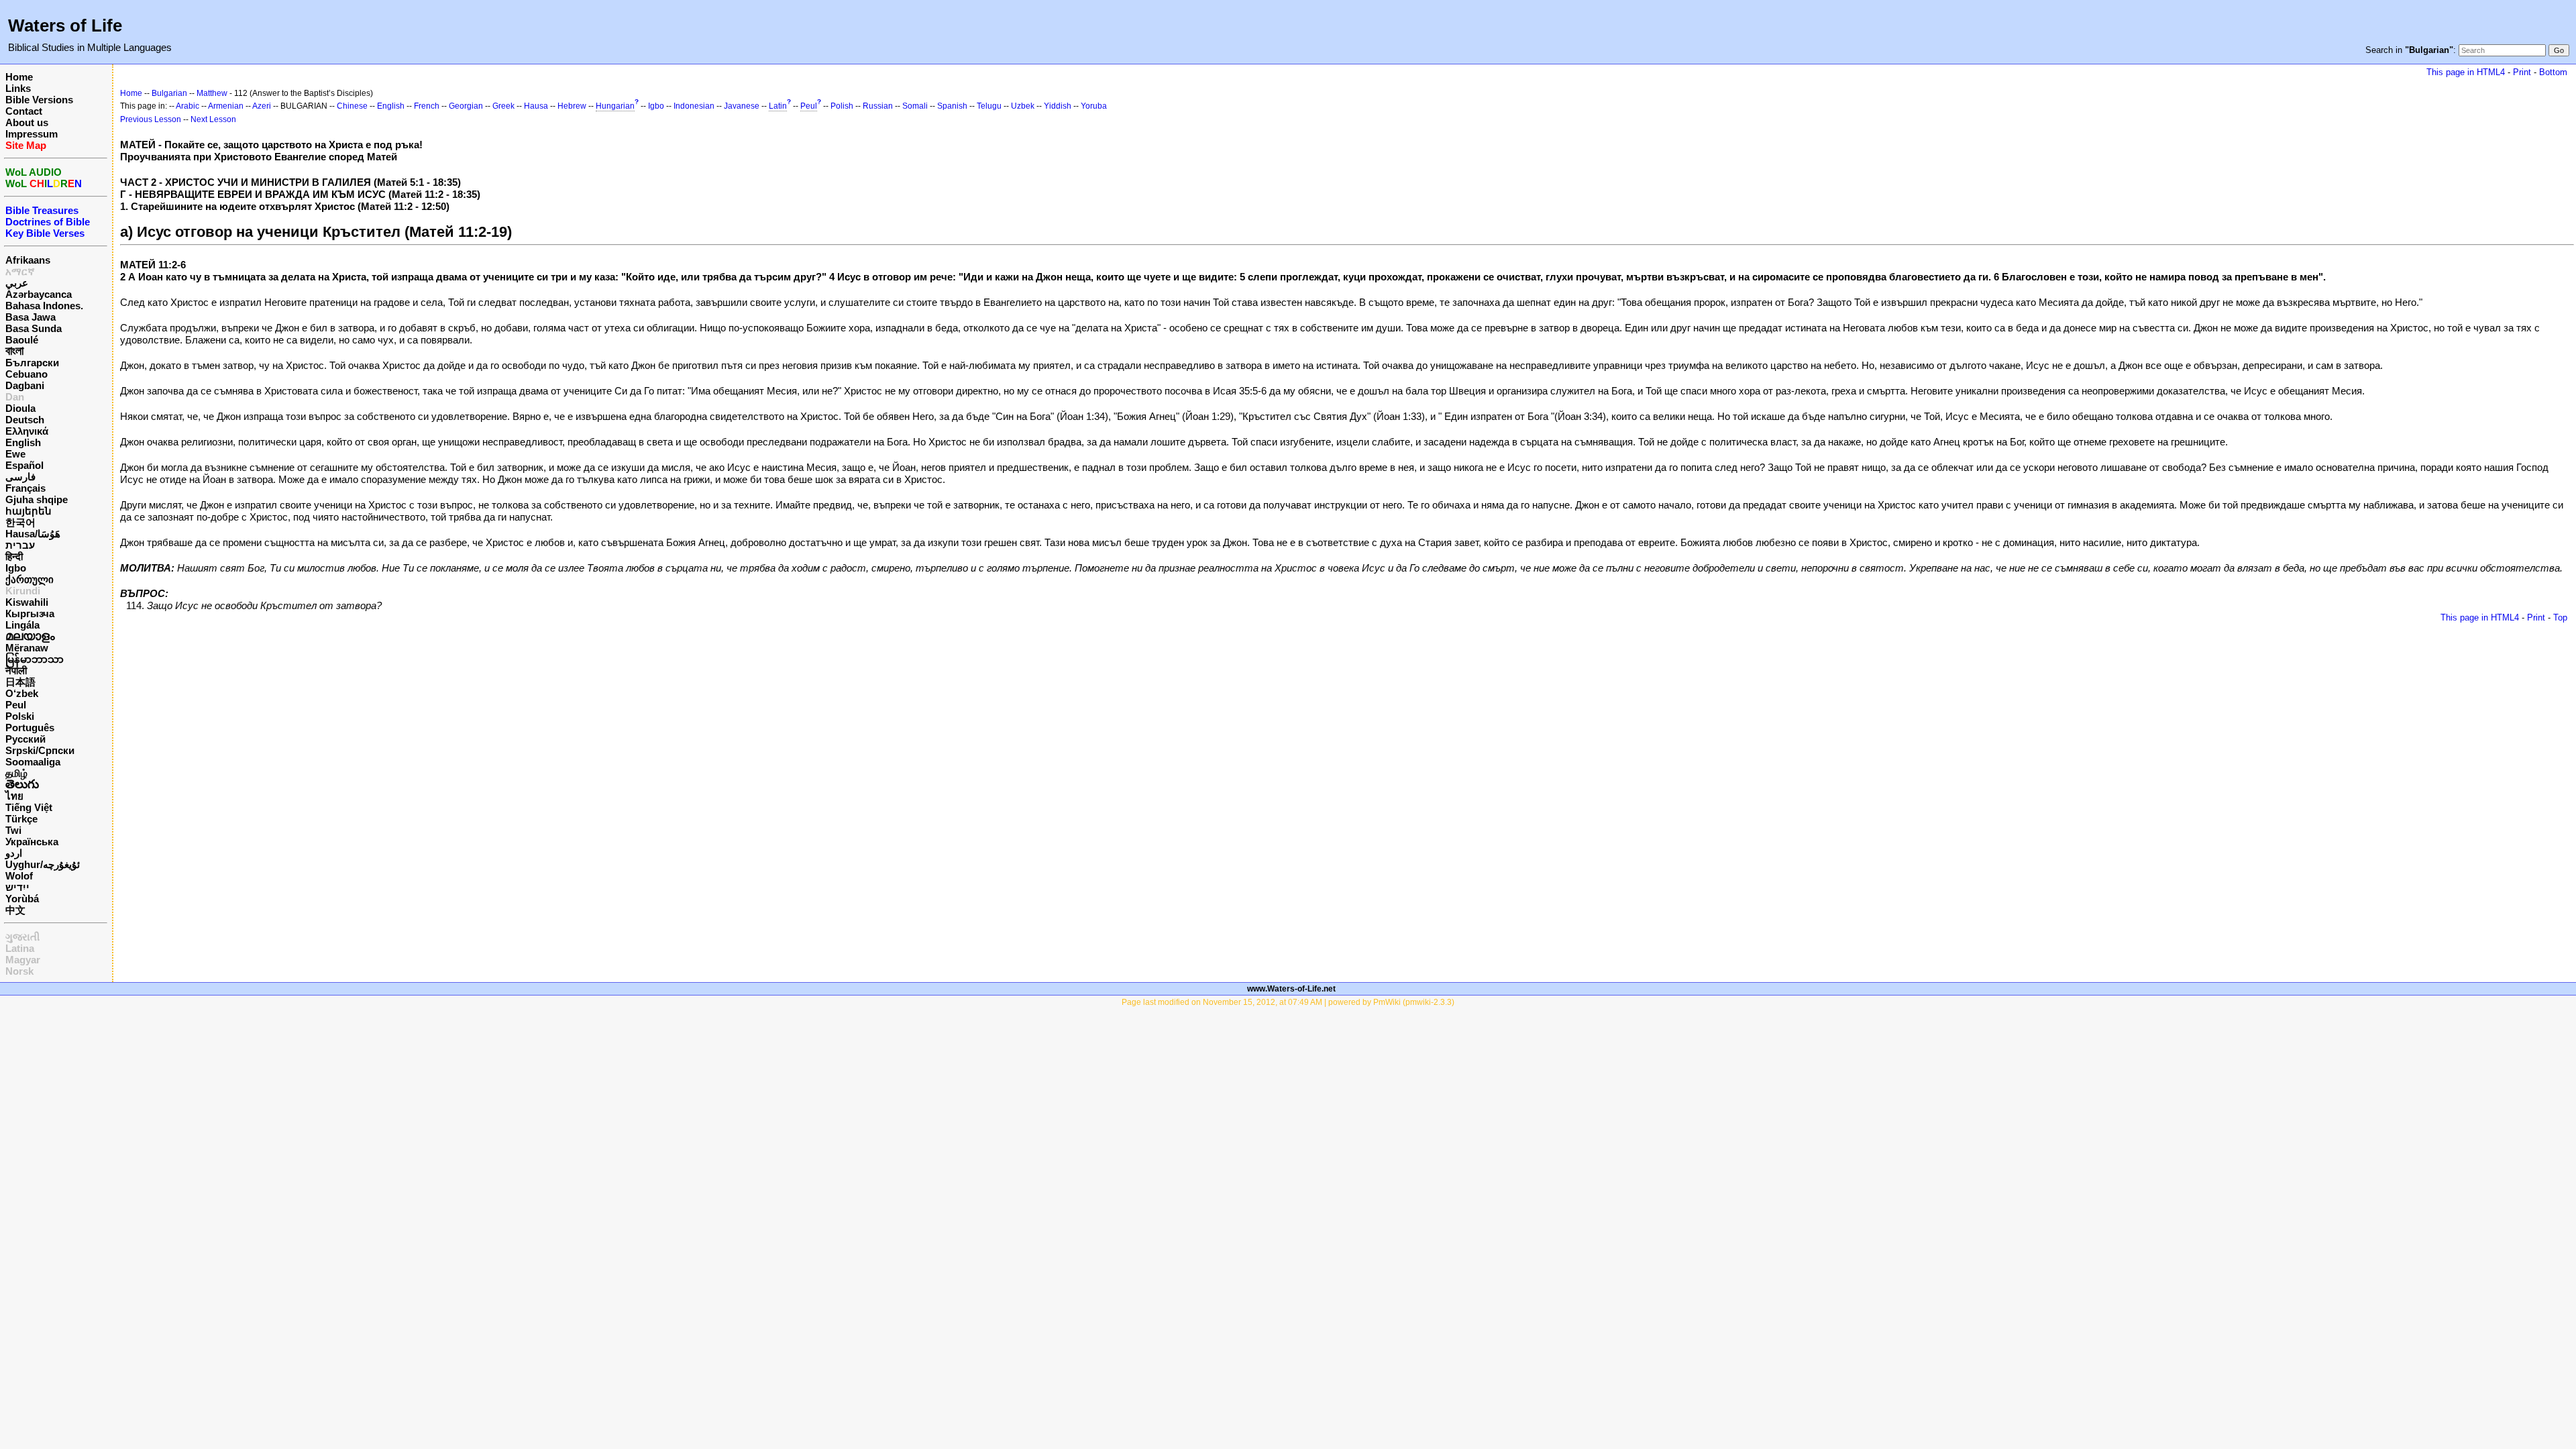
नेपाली (16, 670)
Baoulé (22, 340)
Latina (20, 948)
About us (27, 122)
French (427, 106)
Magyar (23, 960)
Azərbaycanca (39, 294)
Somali (915, 106)
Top (2560, 618)
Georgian (466, 106)
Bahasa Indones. (44, 306)
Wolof (19, 876)
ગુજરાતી (22, 937)
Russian (878, 106)
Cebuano (26, 374)
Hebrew (572, 106)
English (23, 442)
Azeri (262, 106)
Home (19, 77)
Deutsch (25, 420)
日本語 (20, 682)
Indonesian (694, 106)
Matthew (212, 93)
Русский (25, 739)
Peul (16, 705)
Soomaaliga (33, 762)
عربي (17, 283)
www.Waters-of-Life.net (1291, 989)
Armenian (226, 106)
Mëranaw (27, 648)
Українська (32, 842)
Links (18, 88)
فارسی (20, 477)
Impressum (32, 134)
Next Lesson (213, 119)
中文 (15, 910)
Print (2522, 72)
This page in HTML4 (2466, 72)
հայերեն (29, 511)
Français (25, 488)
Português (30, 728)
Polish (842, 106)
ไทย (14, 796)
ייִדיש (17, 887)
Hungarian (615, 106)
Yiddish (1058, 106)
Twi (13, 830)
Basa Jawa (31, 317)
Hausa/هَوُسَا (33, 534)
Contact (24, 111)
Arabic (187, 106)
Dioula (20, 408)
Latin (778, 106)
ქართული (30, 579)
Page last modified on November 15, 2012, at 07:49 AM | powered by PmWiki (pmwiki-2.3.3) (1288, 1002)
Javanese (742, 106)
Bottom (2553, 72)
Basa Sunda (34, 328)
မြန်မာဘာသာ (35, 659)
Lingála (22, 625)
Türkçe (21, 819)
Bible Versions (39, 100)
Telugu (989, 106)
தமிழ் (16, 773)
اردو (14, 853)
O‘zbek (22, 693)
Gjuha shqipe (37, 499)
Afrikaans (28, 260)
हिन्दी (14, 556)
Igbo (16, 568)
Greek (503, 106)
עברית (20, 545)
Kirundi (23, 591)
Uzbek (1023, 106)
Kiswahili (27, 602)
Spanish (952, 106)
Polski (20, 716)
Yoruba (1094, 106)
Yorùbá (22, 899)
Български (32, 363)
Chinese (352, 106)
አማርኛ (20, 271)
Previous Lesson (151, 119)
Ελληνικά (27, 431)
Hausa (536, 106)
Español (24, 465)
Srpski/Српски (40, 750)
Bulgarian (169, 93)
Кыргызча (30, 613)
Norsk (19, 971)
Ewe (15, 454)
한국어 (20, 522)
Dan (15, 397)
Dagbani (25, 385)
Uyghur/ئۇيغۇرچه (43, 864)
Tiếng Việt (29, 807)
